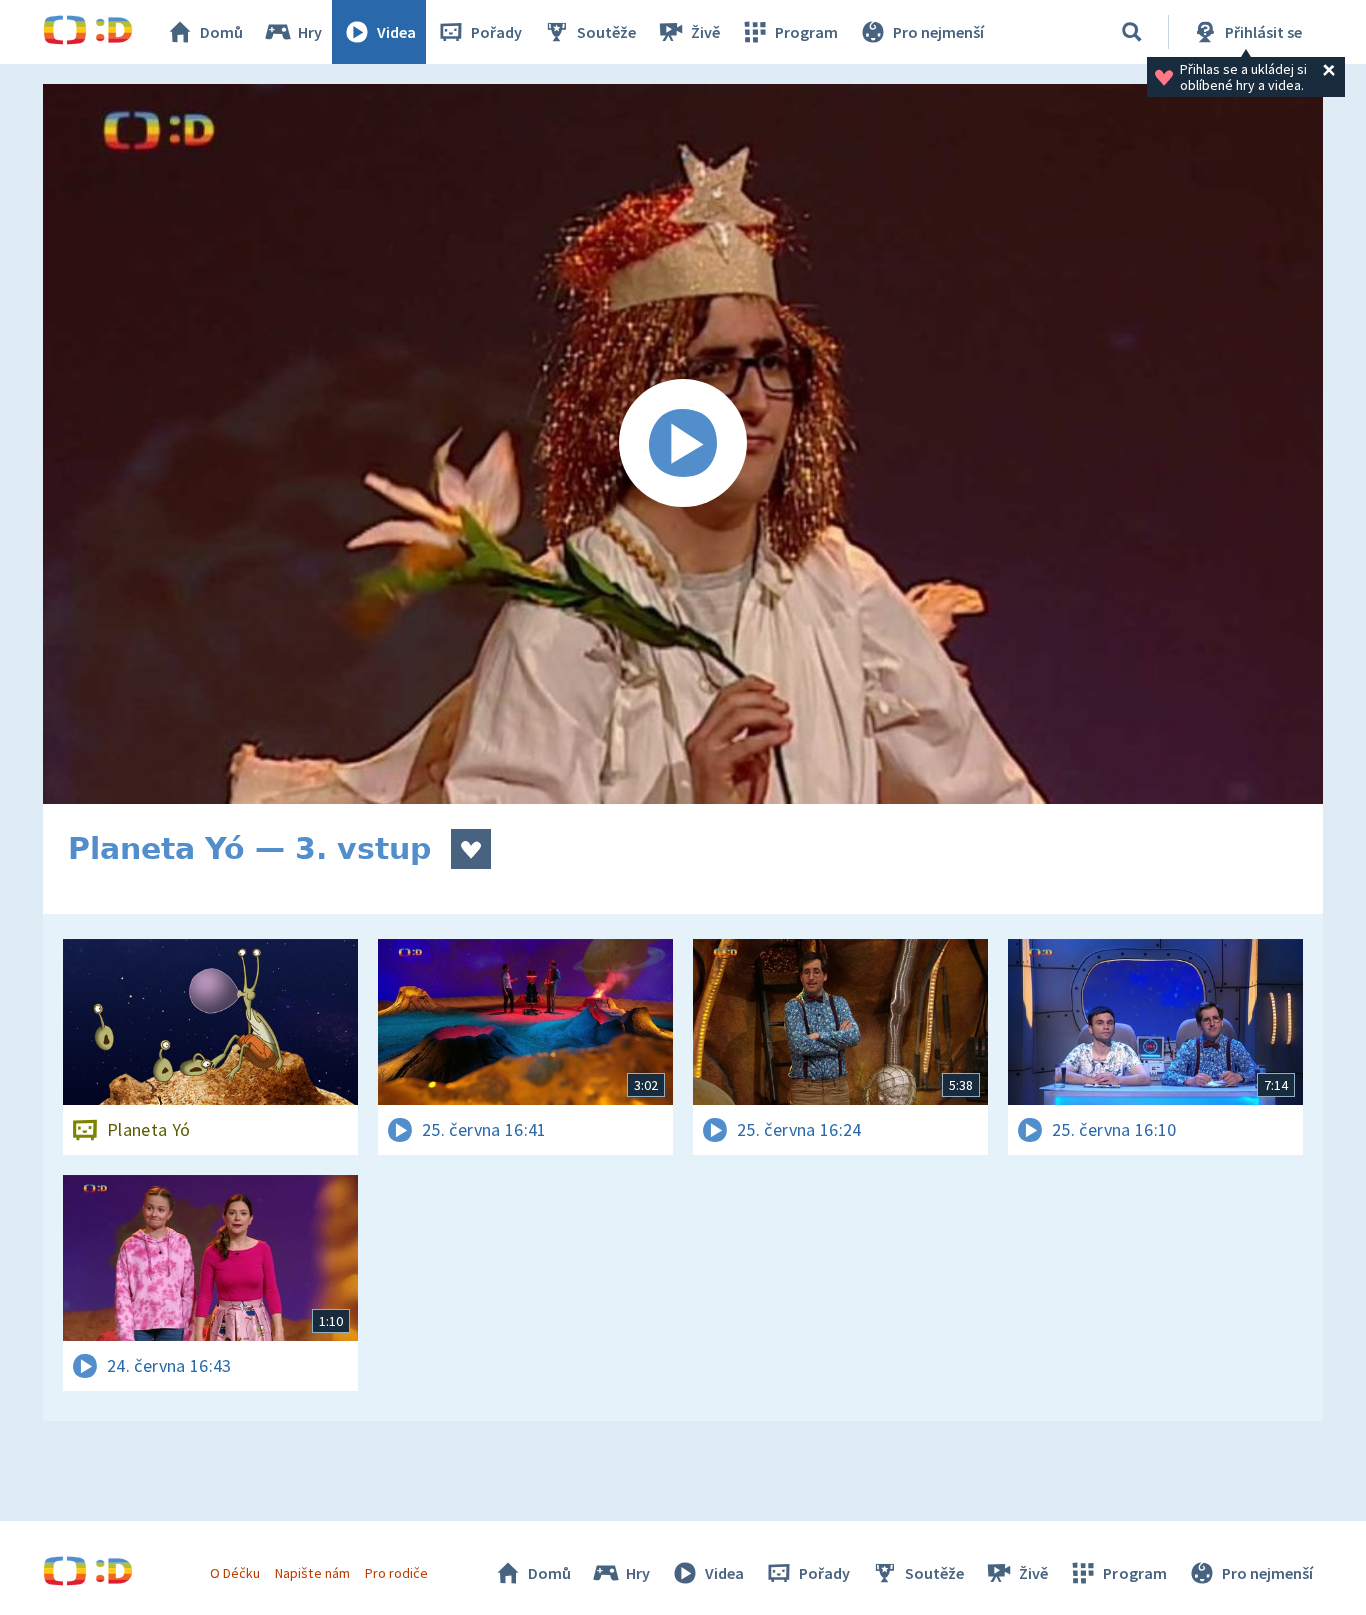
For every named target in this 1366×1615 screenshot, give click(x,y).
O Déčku (235, 1573)
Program (806, 32)
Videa (396, 32)
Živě (705, 32)
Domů (221, 32)
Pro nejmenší (938, 32)
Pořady (496, 32)
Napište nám (312, 1573)
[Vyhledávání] (1132, 32)
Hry (310, 32)
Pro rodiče (396, 1573)
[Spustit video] (683, 444)
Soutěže (606, 32)
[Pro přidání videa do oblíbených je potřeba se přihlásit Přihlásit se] (471, 849)
